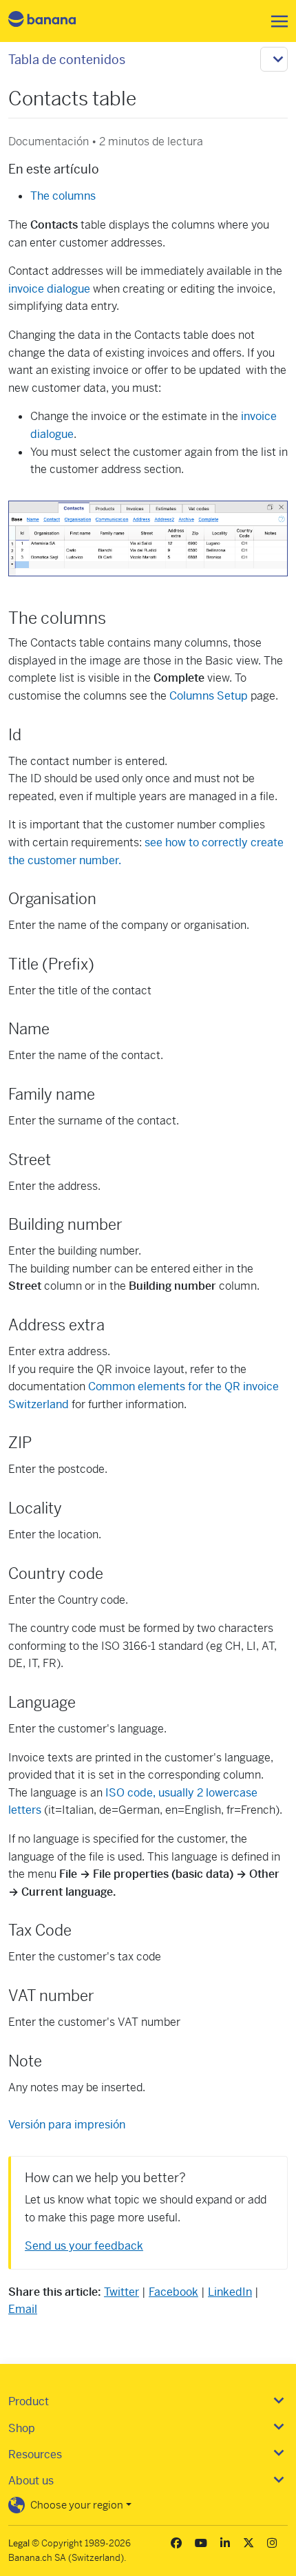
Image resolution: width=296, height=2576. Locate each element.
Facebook (173, 2292)
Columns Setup (209, 696)
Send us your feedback (84, 2246)
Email (23, 2309)
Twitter (121, 2292)
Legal (19, 2543)
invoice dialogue (49, 289)
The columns (63, 196)
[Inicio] (54, 21)
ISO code (129, 1793)
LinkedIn (230, 2292)
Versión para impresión (67, 2125)
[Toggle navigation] (275, 21)
